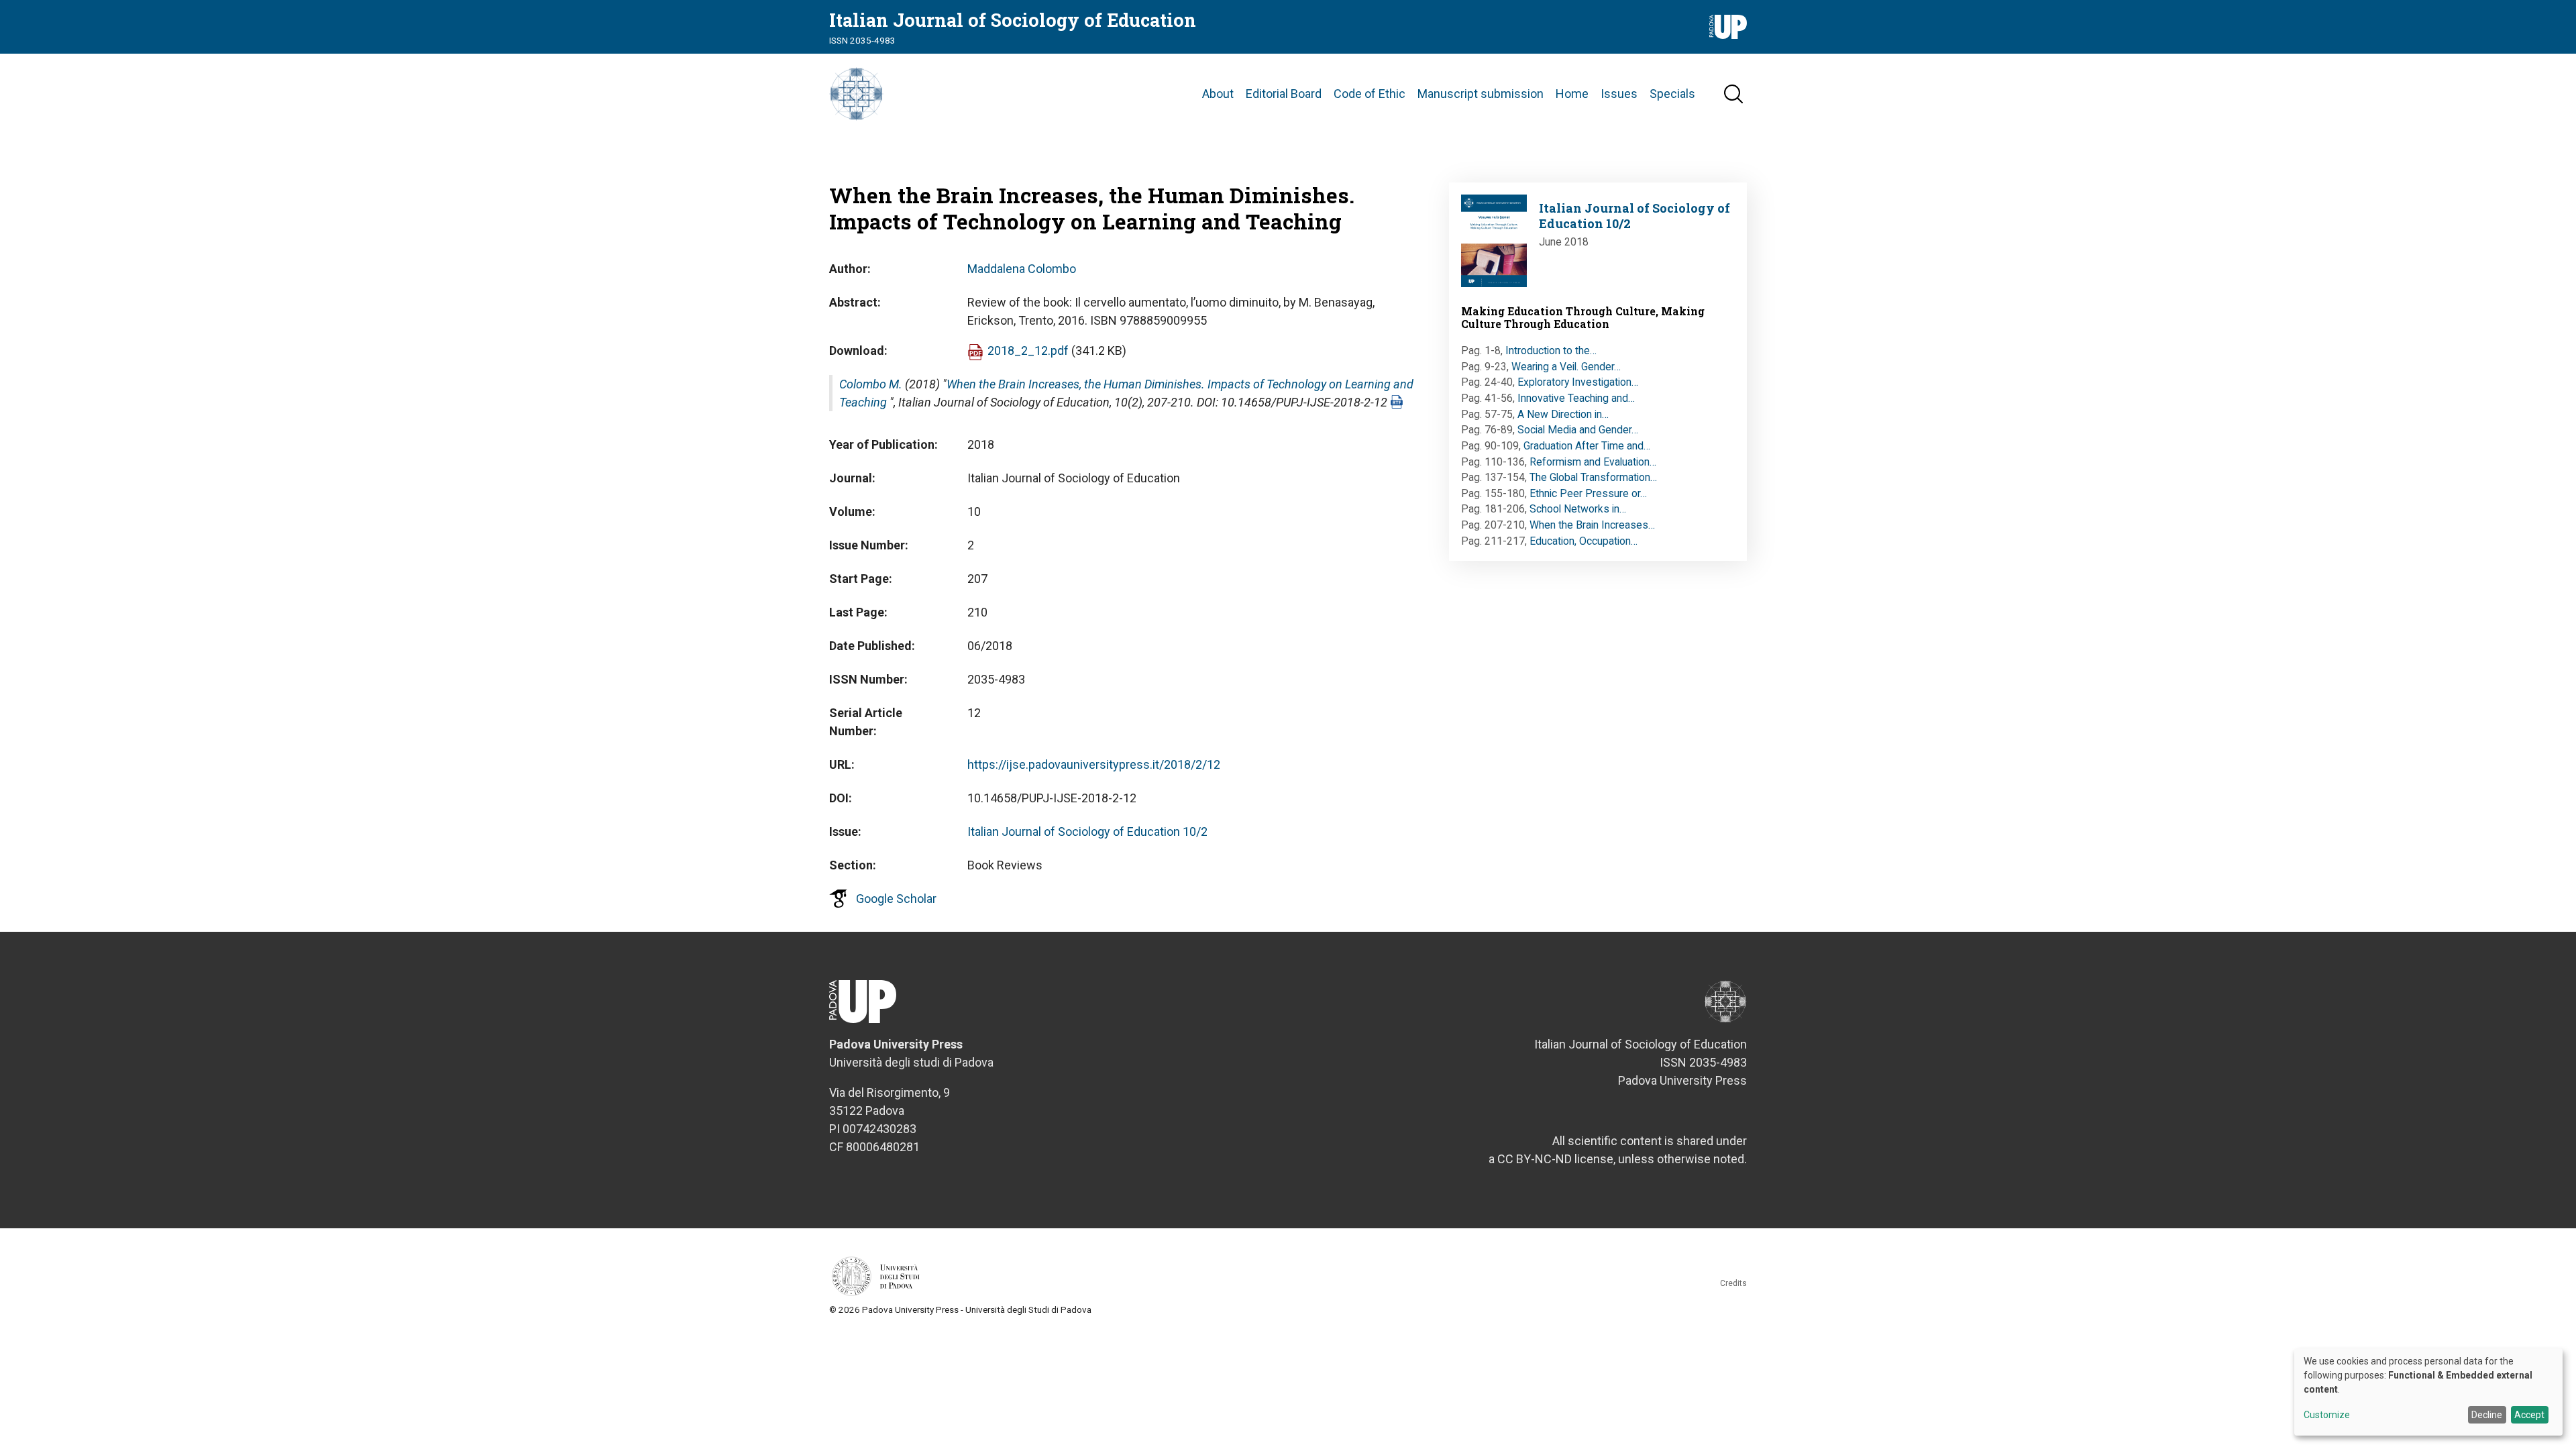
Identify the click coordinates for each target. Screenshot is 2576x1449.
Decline (2487, 1415)
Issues (1619, 94)
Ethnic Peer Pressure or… (1588, 493)
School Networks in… (1578, 509)
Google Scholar (896, 899)
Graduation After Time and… (1587, 446)
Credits (1733, 1283)
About (1218, 94)
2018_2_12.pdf (1028, 351)
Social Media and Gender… (1578, 430)
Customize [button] (2327, 1415)
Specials (1672, 94)
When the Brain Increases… (1592, 525)
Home (1572, 94)
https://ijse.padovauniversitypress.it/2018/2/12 (1094, 764)
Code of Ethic (1370, 94)
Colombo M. (871, 384)
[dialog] (2428, 1392)
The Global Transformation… (1593, 477)
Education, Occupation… (1584, 541)
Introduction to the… (1551, 351)
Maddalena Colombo (1022, 269)
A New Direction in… (1563, 414)
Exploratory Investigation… (1578, 382)
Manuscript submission (1481, 94)
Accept (2529, 1415)
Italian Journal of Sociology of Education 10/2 (1087, 831)
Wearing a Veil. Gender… (1566, 367)
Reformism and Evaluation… (1593, 462)
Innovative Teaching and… (1576, 398)
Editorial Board (1284, 94)
